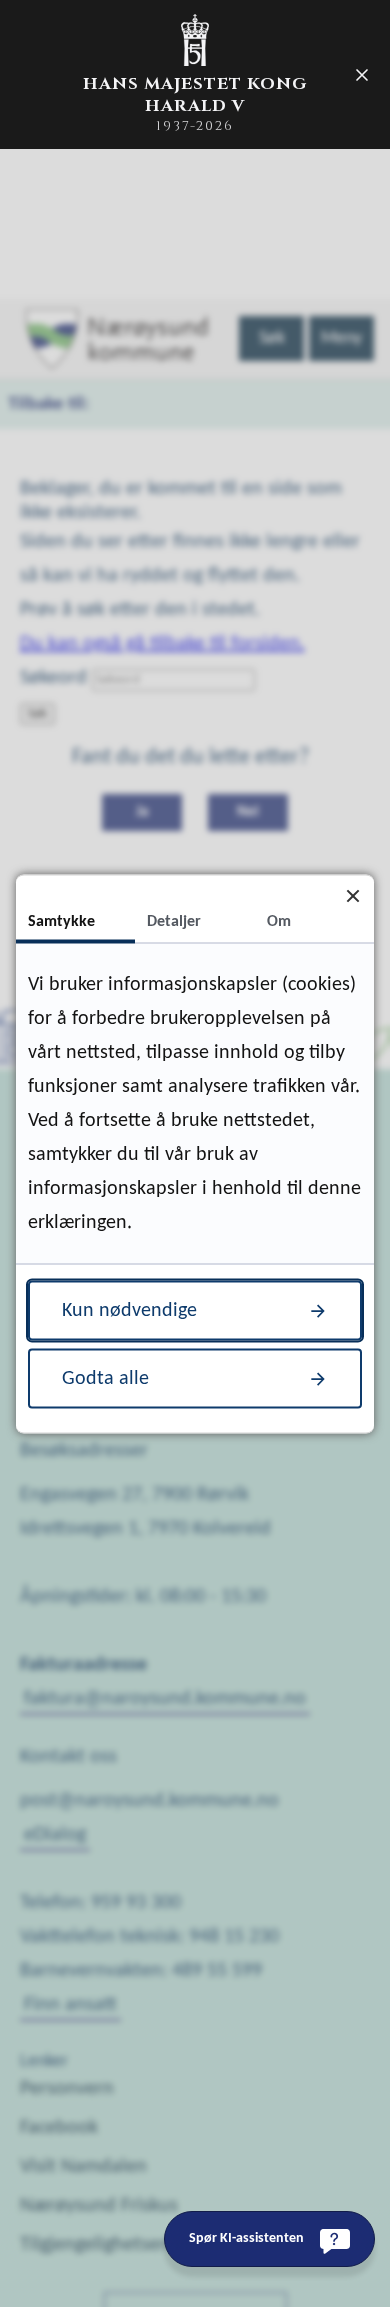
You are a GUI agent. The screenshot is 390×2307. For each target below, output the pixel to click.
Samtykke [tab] (61, 921)
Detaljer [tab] (174, 921)
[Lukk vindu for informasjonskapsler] (352, 895)
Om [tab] (279, 921)
